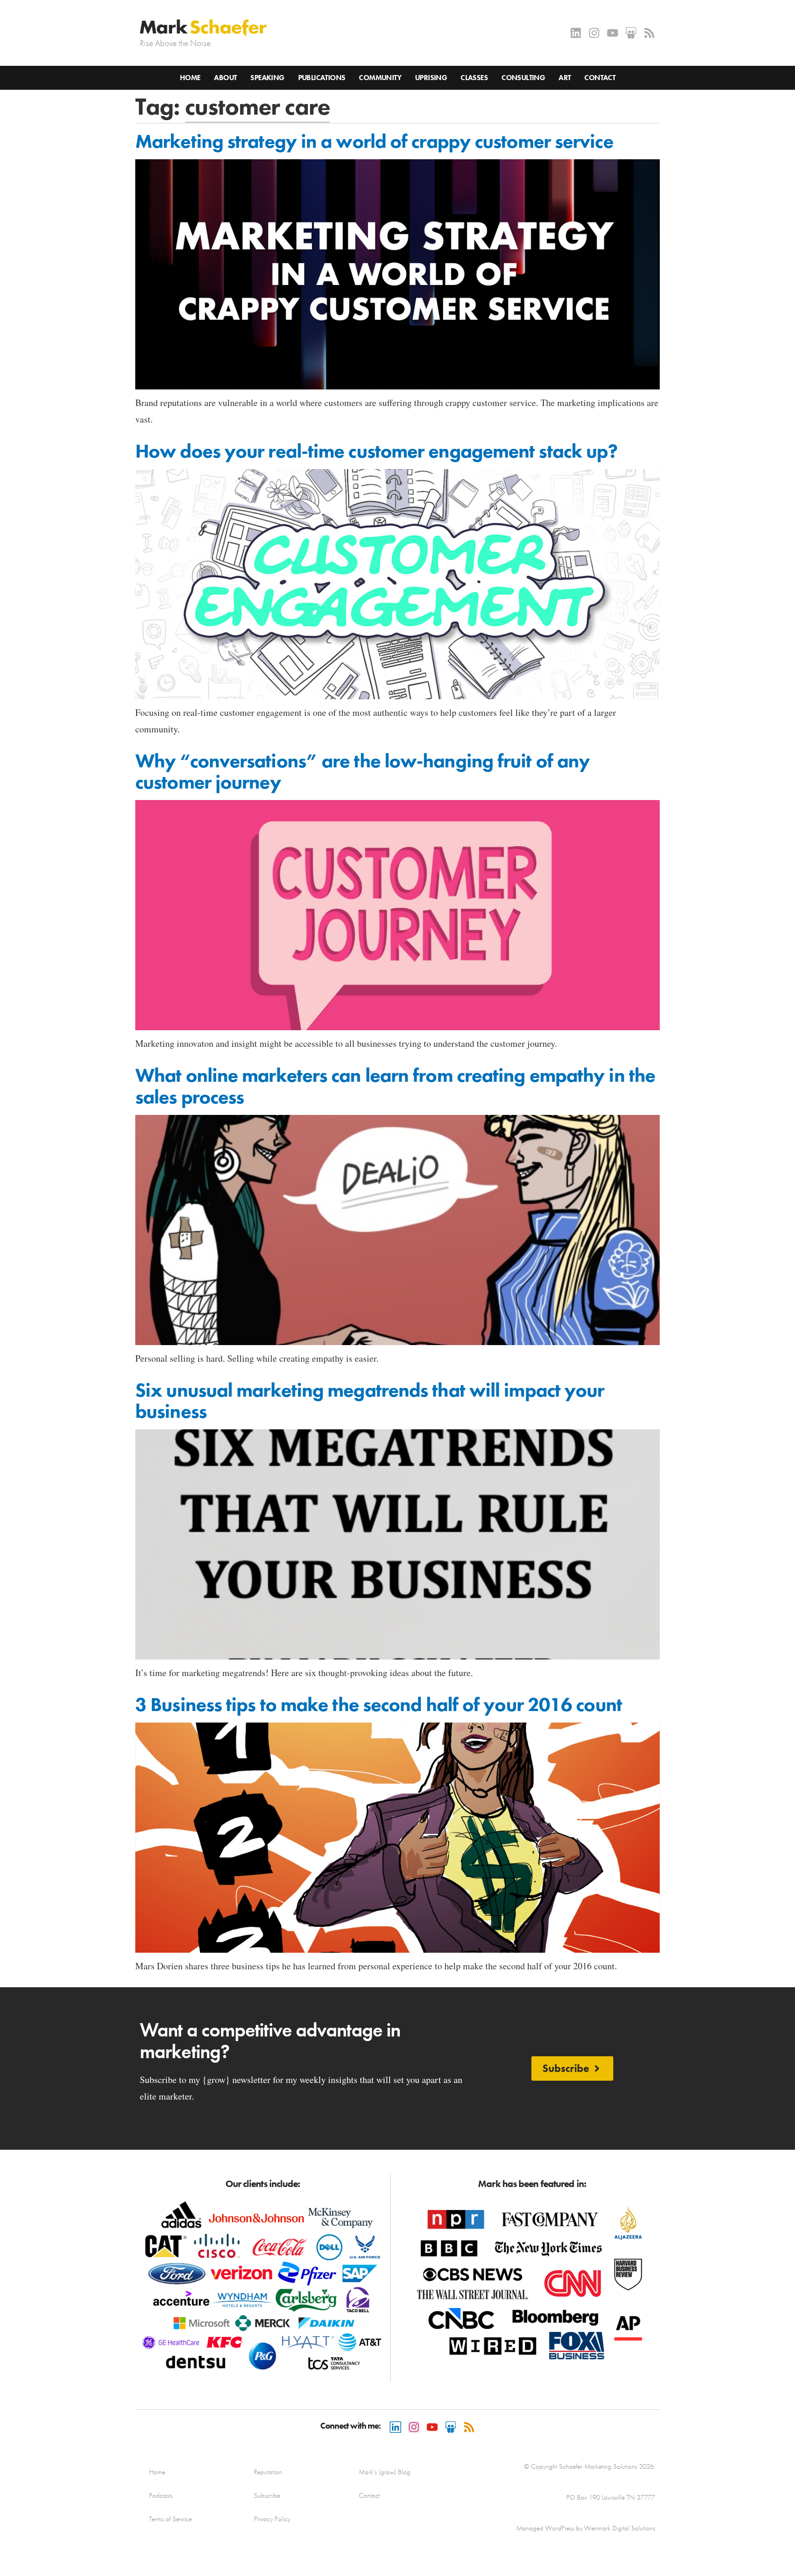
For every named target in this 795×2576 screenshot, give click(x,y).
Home (190, 78)
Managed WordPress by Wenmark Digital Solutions (586, 2528)
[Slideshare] (631, 33)
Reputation (268, 2472)
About (225, 78)
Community (380, 78)
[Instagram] (594, 33)
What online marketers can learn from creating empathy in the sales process (395, 1086)
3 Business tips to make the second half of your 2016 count (379, 1705)
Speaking (267, 78)
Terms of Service (170, 2519)
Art (565, 78)
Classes (474, 78)
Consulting (523, 78)
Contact (600, 78)
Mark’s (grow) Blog (385, 2472)
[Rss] (649, 33)
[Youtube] (613, 33)
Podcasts (161, 2495)
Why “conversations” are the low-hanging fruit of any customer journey (363, 772)
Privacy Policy (272, 2519)
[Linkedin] (576, 33)
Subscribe (267, 2495)
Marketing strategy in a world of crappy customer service (374, 141)
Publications (322, 78)
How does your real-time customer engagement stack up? (376, 451)
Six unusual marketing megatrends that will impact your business (370, 1401)
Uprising (431, 78)
